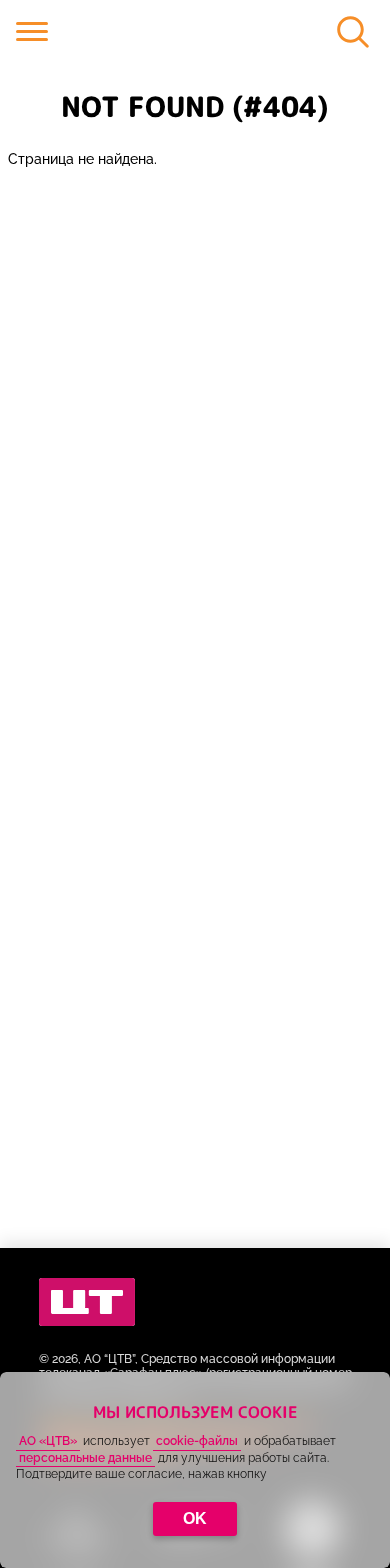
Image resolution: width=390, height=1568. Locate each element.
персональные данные (85, 1458)
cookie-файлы (197, 1441)
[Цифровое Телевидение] (87, 1302)
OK (195, 1518)
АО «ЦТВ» (48, 1441)
